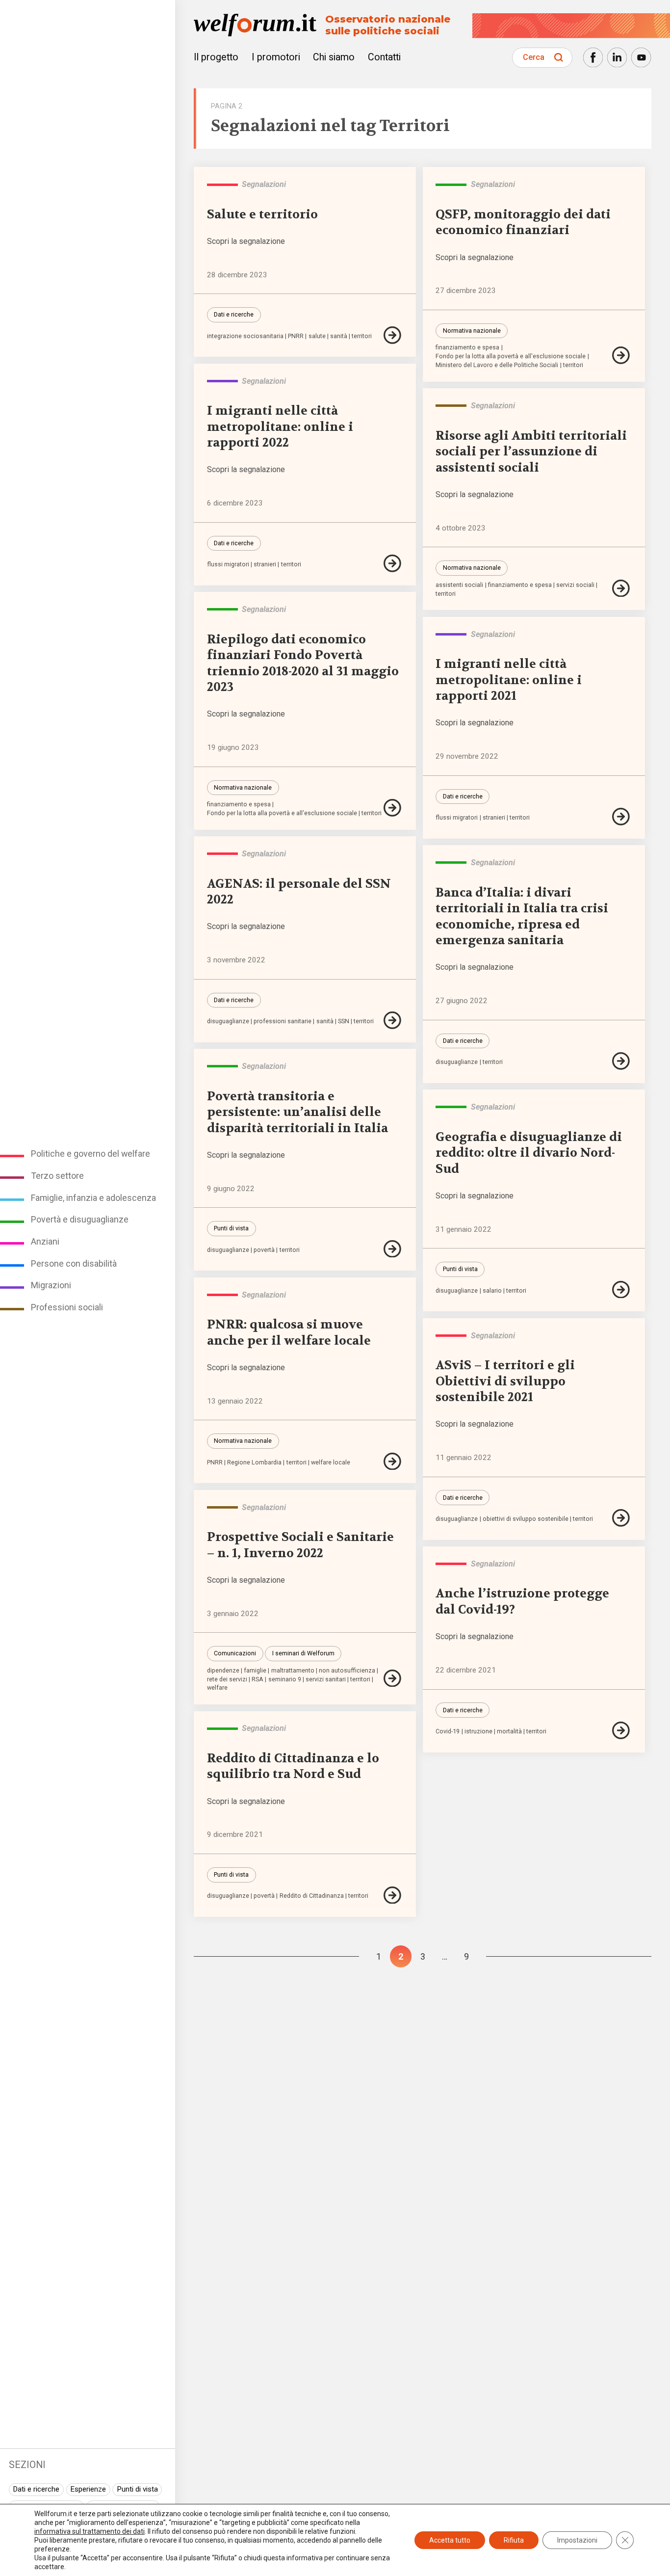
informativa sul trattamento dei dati (90, 2531)
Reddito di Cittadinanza (312, 1896)
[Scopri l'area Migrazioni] (222, 381)
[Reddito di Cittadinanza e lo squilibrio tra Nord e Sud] (393, 1895)
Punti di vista (137, 2489)
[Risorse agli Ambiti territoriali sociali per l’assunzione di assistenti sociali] (622, 588)
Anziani (45, 1241)
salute (317, 336)
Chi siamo (334, 57)
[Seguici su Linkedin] (617, 57)
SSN (344, 1022)
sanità (339, 336)
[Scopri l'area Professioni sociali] (451, 406)
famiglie (255, 1671)
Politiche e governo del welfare (90, 1154)
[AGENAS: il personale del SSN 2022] (393, 1020)
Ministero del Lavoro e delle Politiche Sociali (497, 365)
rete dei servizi (227, 1680)
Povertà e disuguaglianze (80, 1219)
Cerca (534, 57)
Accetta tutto (450, 2540)
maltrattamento (293, 1671)
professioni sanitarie (283, 1022)
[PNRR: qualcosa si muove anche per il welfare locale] (393, 1461)
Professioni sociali (67, 1307)
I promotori (276, 57)
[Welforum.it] (88, 7)
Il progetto (216, 57)
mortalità (509, 1732)
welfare (217, 1688)
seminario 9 (285, 1680)
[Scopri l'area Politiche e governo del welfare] (222, 185)
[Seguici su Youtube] (641, 57)
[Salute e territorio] (393, 335)
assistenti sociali (459, 585)
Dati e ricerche (36, 2489)
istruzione (478, 1732)
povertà (264, 1250)
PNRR (296, 336)
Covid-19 (448, 1732)
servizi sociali (575, 585)
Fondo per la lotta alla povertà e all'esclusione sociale (511, 357)
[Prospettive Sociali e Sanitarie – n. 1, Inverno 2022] (393, 1678)
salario (492, 1291)
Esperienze (88, 2489)
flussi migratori (228, 565)
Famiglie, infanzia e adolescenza (93, 1198)
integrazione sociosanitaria (245, 336)
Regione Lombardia (254, 1463)
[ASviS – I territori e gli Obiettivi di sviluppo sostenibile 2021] (622, 1518)
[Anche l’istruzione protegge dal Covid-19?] (622, 1730)
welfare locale (331, 1463)
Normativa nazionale (472, 331)
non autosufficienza (347, 1671)
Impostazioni (577, 2540)
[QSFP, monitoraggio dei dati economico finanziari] (622, 355)
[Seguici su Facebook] (593, 57)
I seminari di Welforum (303, 1653)
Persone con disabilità (74, 1263)
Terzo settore (57, 1176)
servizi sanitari (326, 1680)
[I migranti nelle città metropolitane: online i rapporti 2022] (393, 563)
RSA (258, 1680)
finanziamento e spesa (467, 348)
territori (362, 336)
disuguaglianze (228, 1022)
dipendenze (223, 1671)
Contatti (384, 57)
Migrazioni (51, 1285)
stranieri (265, 565)
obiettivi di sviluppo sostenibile (526, 1519)
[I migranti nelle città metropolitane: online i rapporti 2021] (622, 817)
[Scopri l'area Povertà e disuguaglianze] (451, 185)
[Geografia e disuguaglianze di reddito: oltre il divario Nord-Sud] (622, 1290)
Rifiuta (514, 2540)
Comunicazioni (235, 1653)
